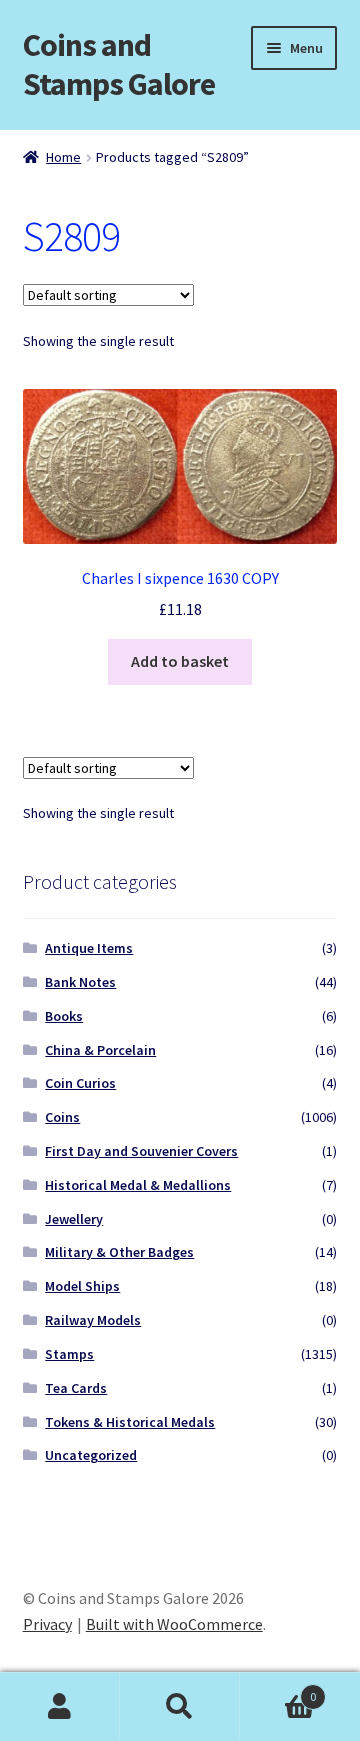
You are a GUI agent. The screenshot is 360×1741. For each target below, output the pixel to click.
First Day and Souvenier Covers (141, 1151)
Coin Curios (80, 1083)
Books (64, 1016)
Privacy (47, 1624)
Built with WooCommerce (174, 1624)
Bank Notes (80, 982)
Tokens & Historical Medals (130, 1422)
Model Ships (82, 1286)
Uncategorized (91, 1455)
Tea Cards (76, 1388)
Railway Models (93, 1320)
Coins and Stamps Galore (119, 64)
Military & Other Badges (119, 1252)
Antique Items (89, 948)
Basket (278, 1689)
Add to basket (180, 661)
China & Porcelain (100, 1050)
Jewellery (74, 1219)
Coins (62, 1117)
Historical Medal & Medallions (138, 1185)
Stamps (69, 1354)
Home (63, 157)
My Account (60, 1707)
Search (180, 1707)
